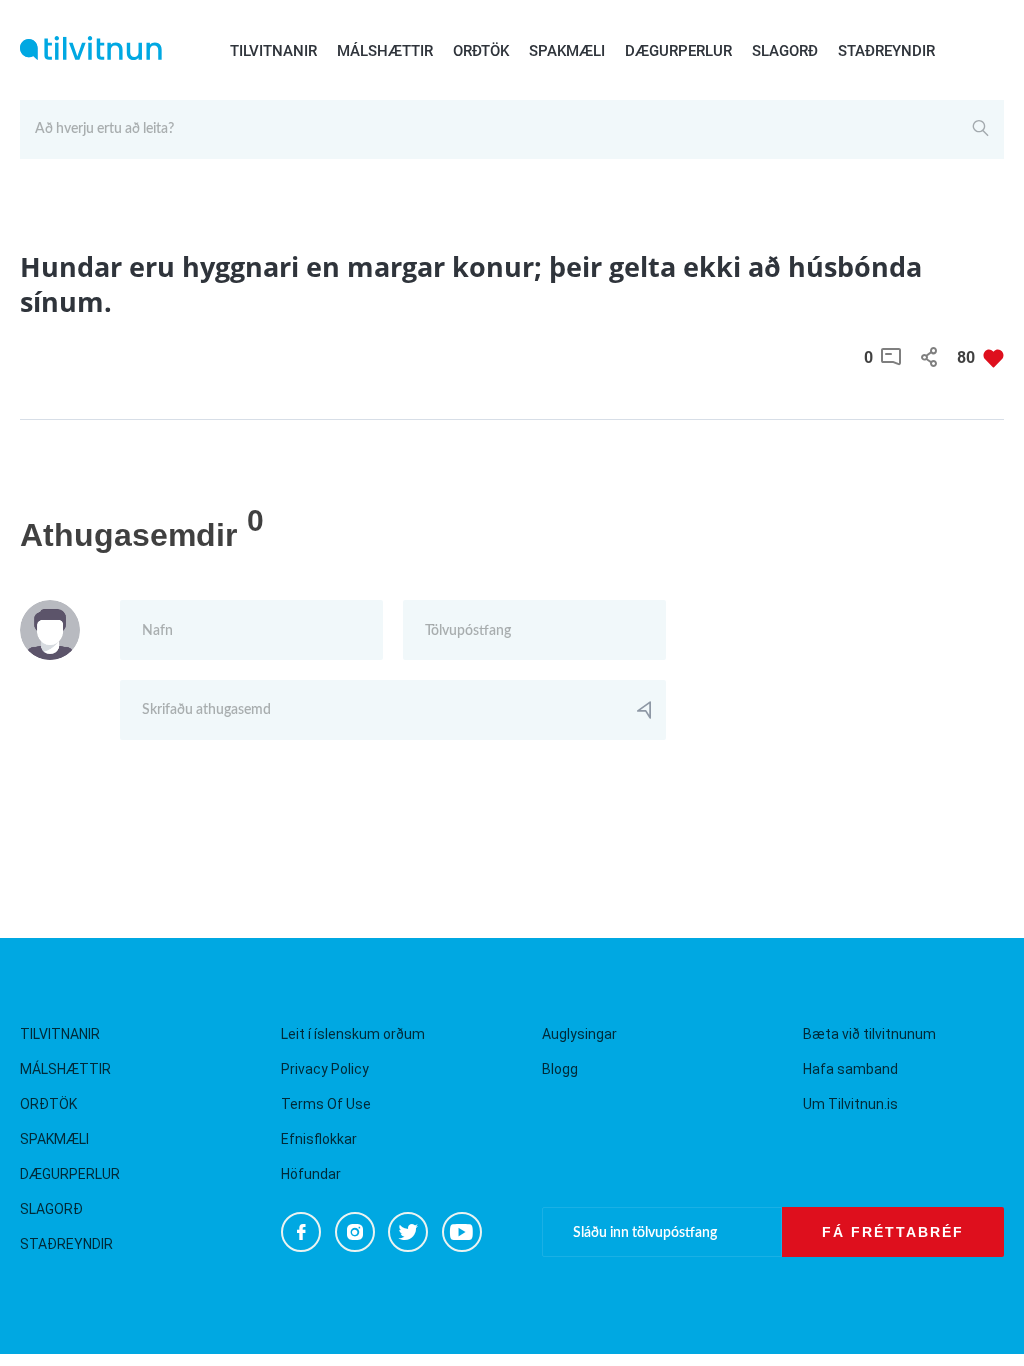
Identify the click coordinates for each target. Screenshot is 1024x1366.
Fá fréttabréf (893, 1232)
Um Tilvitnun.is (850, 1104)
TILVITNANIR (273, 51)
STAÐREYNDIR (886, 51)
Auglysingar (579, 1034)
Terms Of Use (326, 1104)
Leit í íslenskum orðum (353, 1034)
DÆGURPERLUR (678, 51)
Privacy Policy (325, 1069)
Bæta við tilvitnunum (869, 1034)
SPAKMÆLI (567, 51)
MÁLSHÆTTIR (385, 51)
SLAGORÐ (785, 51)
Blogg (560, 1069)
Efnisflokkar (319, 1139)
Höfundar (311, 1174)
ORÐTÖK (481, 51)
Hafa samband (850, 1069)
